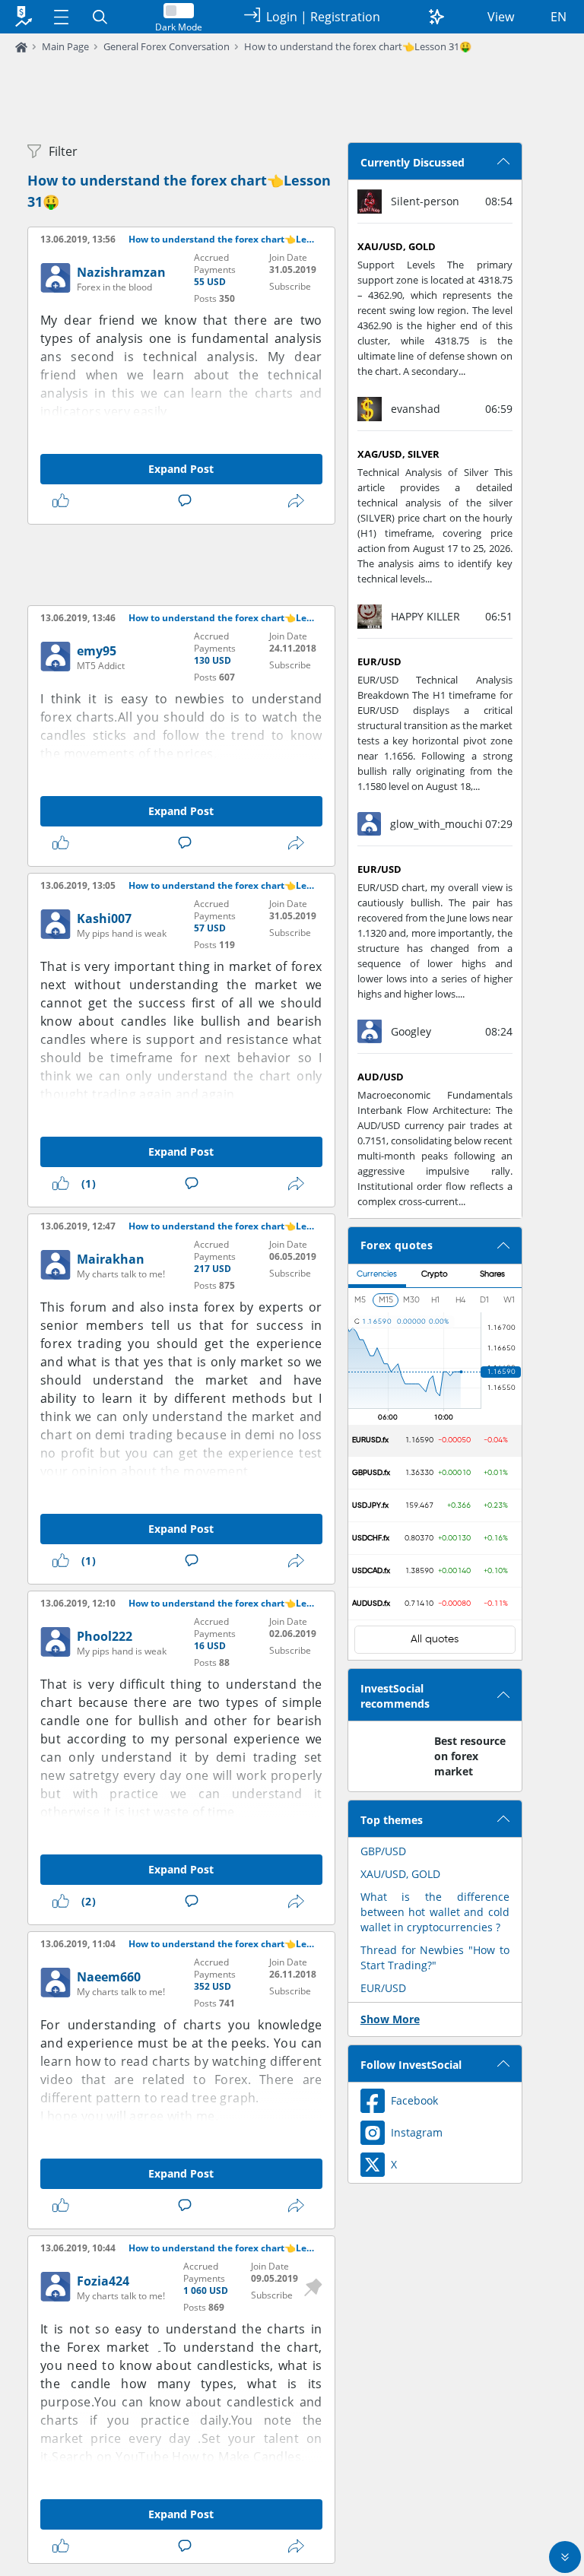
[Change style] (436, 17)
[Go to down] (565, 2557)
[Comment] (188, 501)
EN (559, 17)
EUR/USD (383, 1988)
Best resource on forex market (470, 1756)
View (501, 17)
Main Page (65, 46)
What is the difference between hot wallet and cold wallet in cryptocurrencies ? (435, 1912)
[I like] (64, 501)
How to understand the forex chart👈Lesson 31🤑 (358, 46)
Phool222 (105, 1636)
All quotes (435, 1639)
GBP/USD (383, 1851)
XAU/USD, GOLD (400, 1874)
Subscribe (290, 286)
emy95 (97, 651)
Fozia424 (103, 2281)
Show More (390, 2019)
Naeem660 (109, 1977)
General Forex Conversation (167, 46)
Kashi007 (104, 918)
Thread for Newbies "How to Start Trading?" (435, 1957)
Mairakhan (111, 1259)
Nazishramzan (121, 272)
